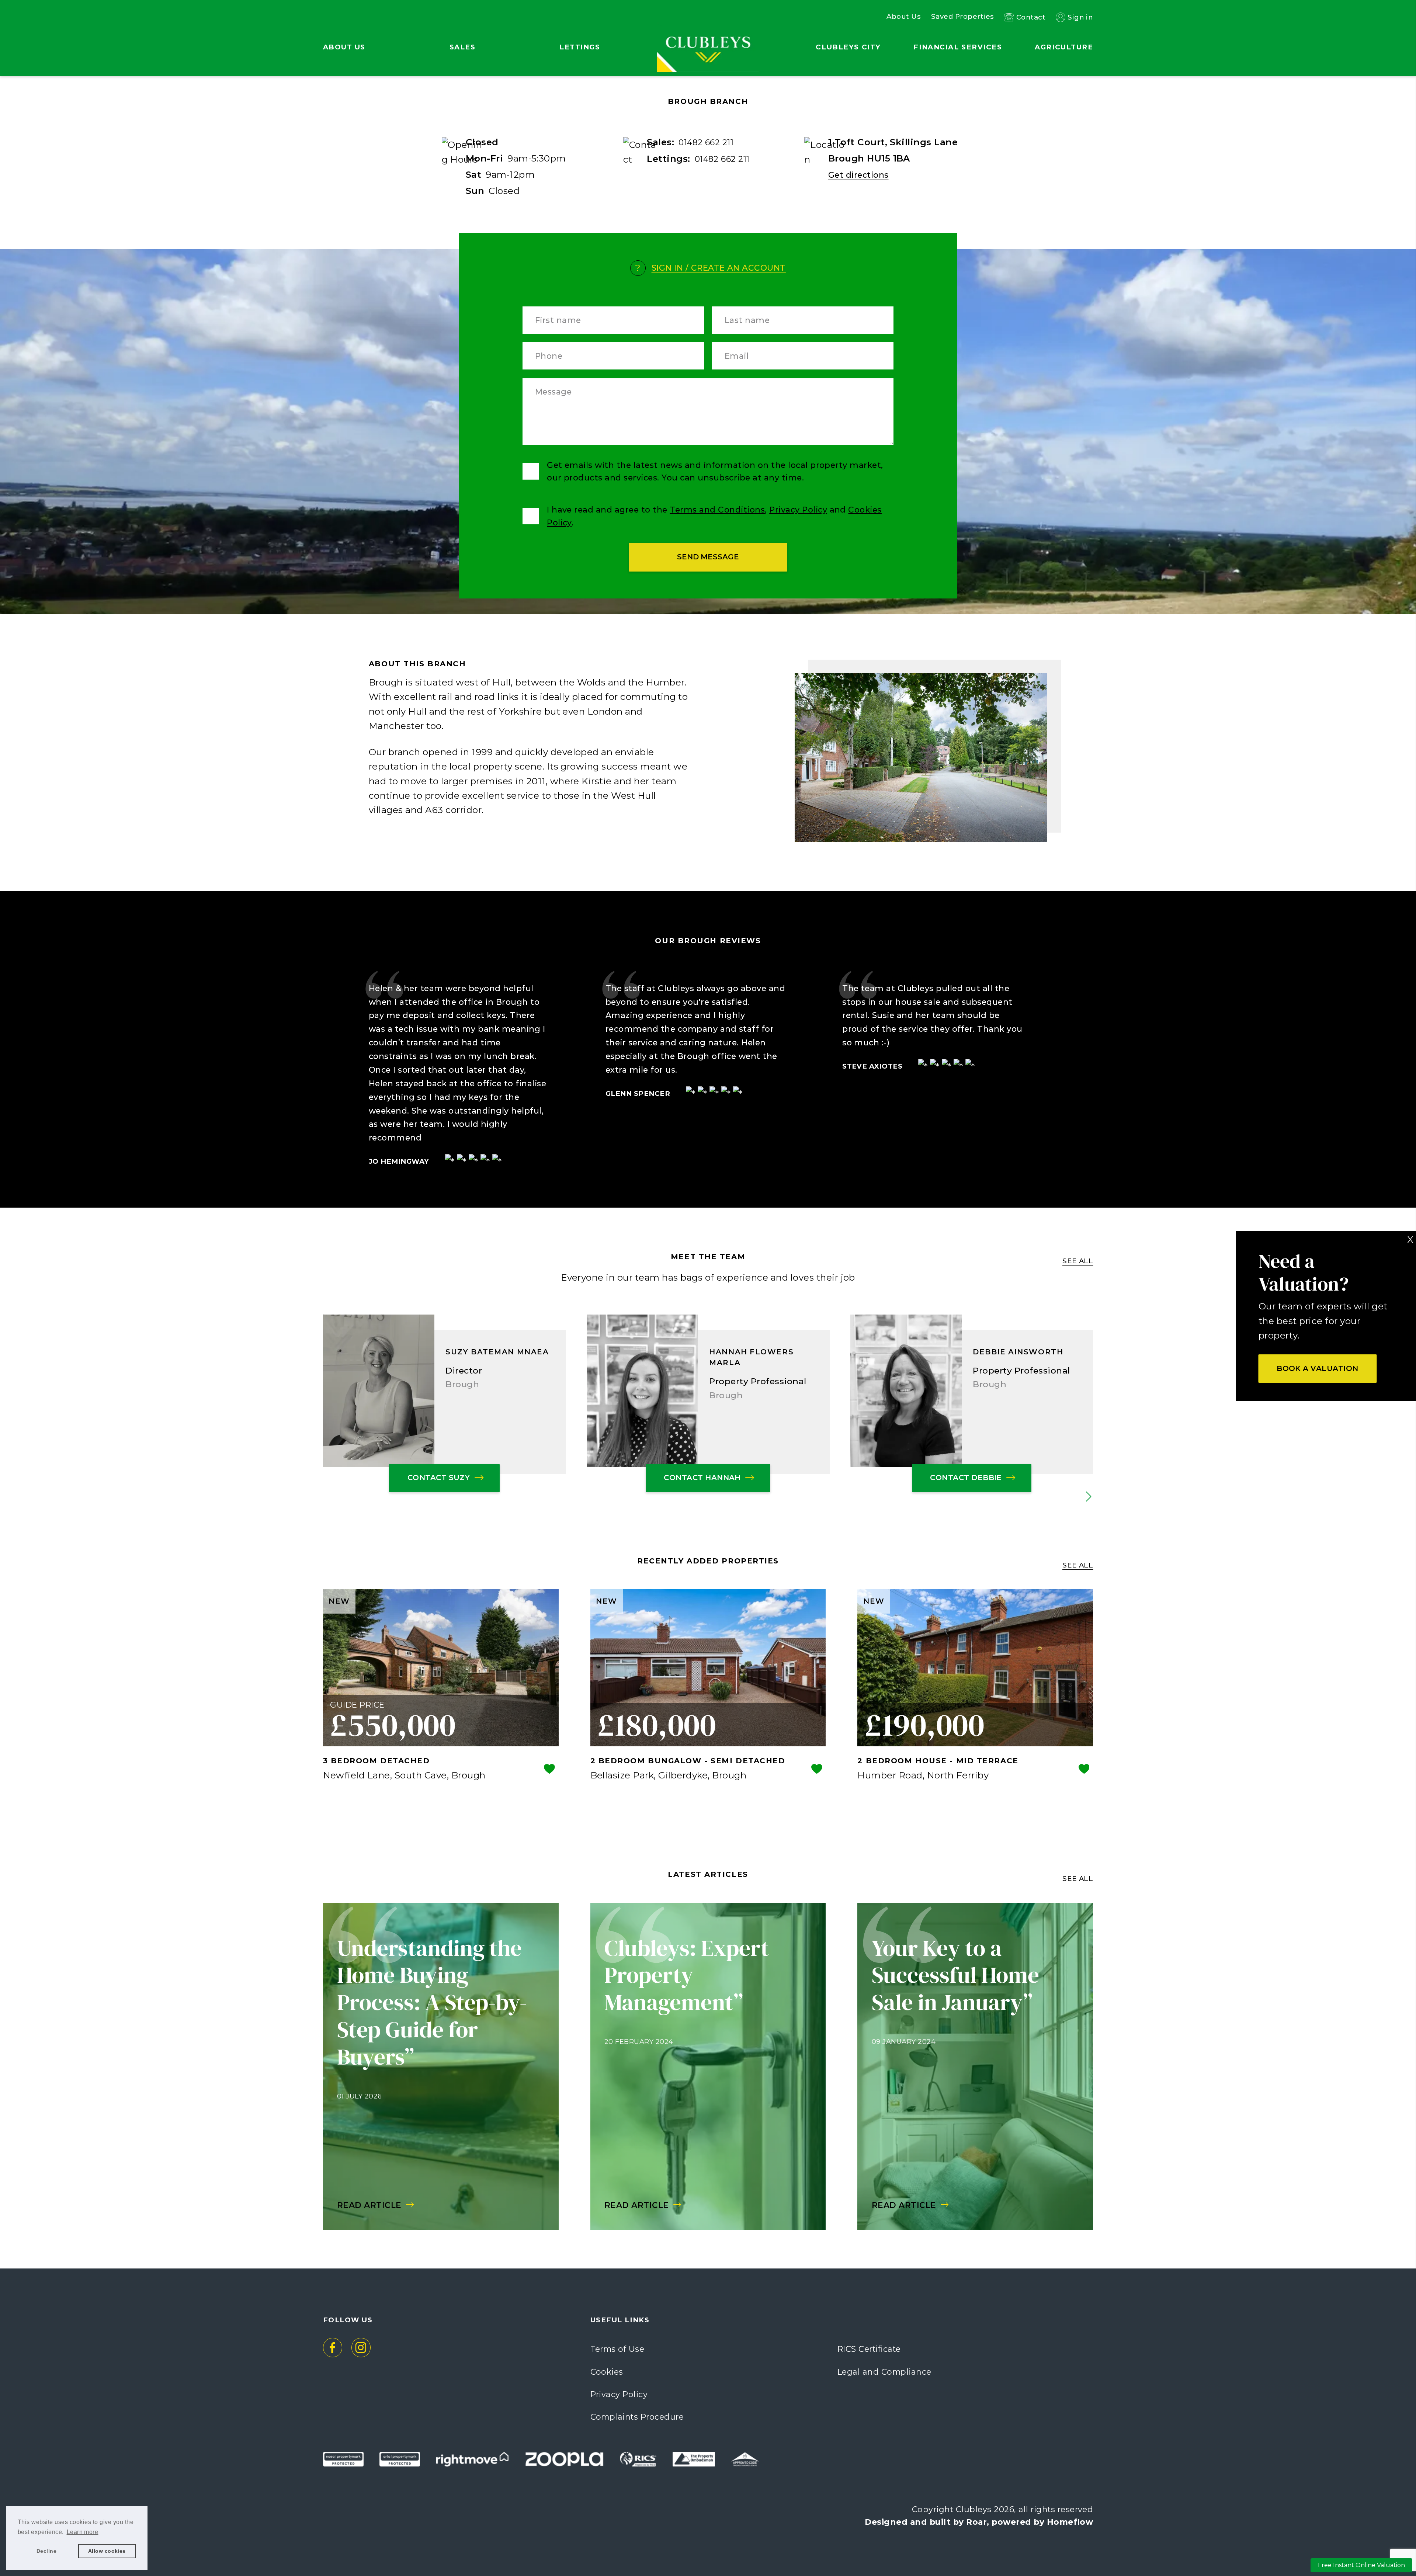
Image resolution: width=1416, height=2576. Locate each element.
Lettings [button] (580, 47)
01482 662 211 (706, 142)
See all (1078, 1261)
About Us (904, 17)
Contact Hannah (702, 1478)
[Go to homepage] (708, 29)
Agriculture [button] (1064, 47)
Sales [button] (463, 47)
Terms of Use (617, 2349)
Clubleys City (848, 47)
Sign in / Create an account (719, 268)
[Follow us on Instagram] (361, 2348)
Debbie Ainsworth (1018, 1352)
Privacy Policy (798, 510)
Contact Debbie (966, 1478)
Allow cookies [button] (107, 2551)
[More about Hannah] (642, 1391)
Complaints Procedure (637, 2417)
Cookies (607, 2372)
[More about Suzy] (379, 1391)
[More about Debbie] (906, 1391)
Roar (976, 2522)
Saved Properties (963, 17)
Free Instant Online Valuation (1361, 2565)
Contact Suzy (439, 1478)
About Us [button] (344, 47)
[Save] (549, 1770)
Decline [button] (46, 2551)
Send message (708, 557)
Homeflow (1070, 2522)
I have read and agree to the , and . (714, 516)
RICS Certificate (869, 2349)
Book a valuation (1318, 1368)
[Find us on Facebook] (333, 2348)
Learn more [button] (83, 2532)
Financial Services (958, 47)
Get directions (858, 175)
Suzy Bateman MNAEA (497, 1352)
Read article (369, 2205)
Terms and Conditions (717, 510)
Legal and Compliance (884, 2372)
